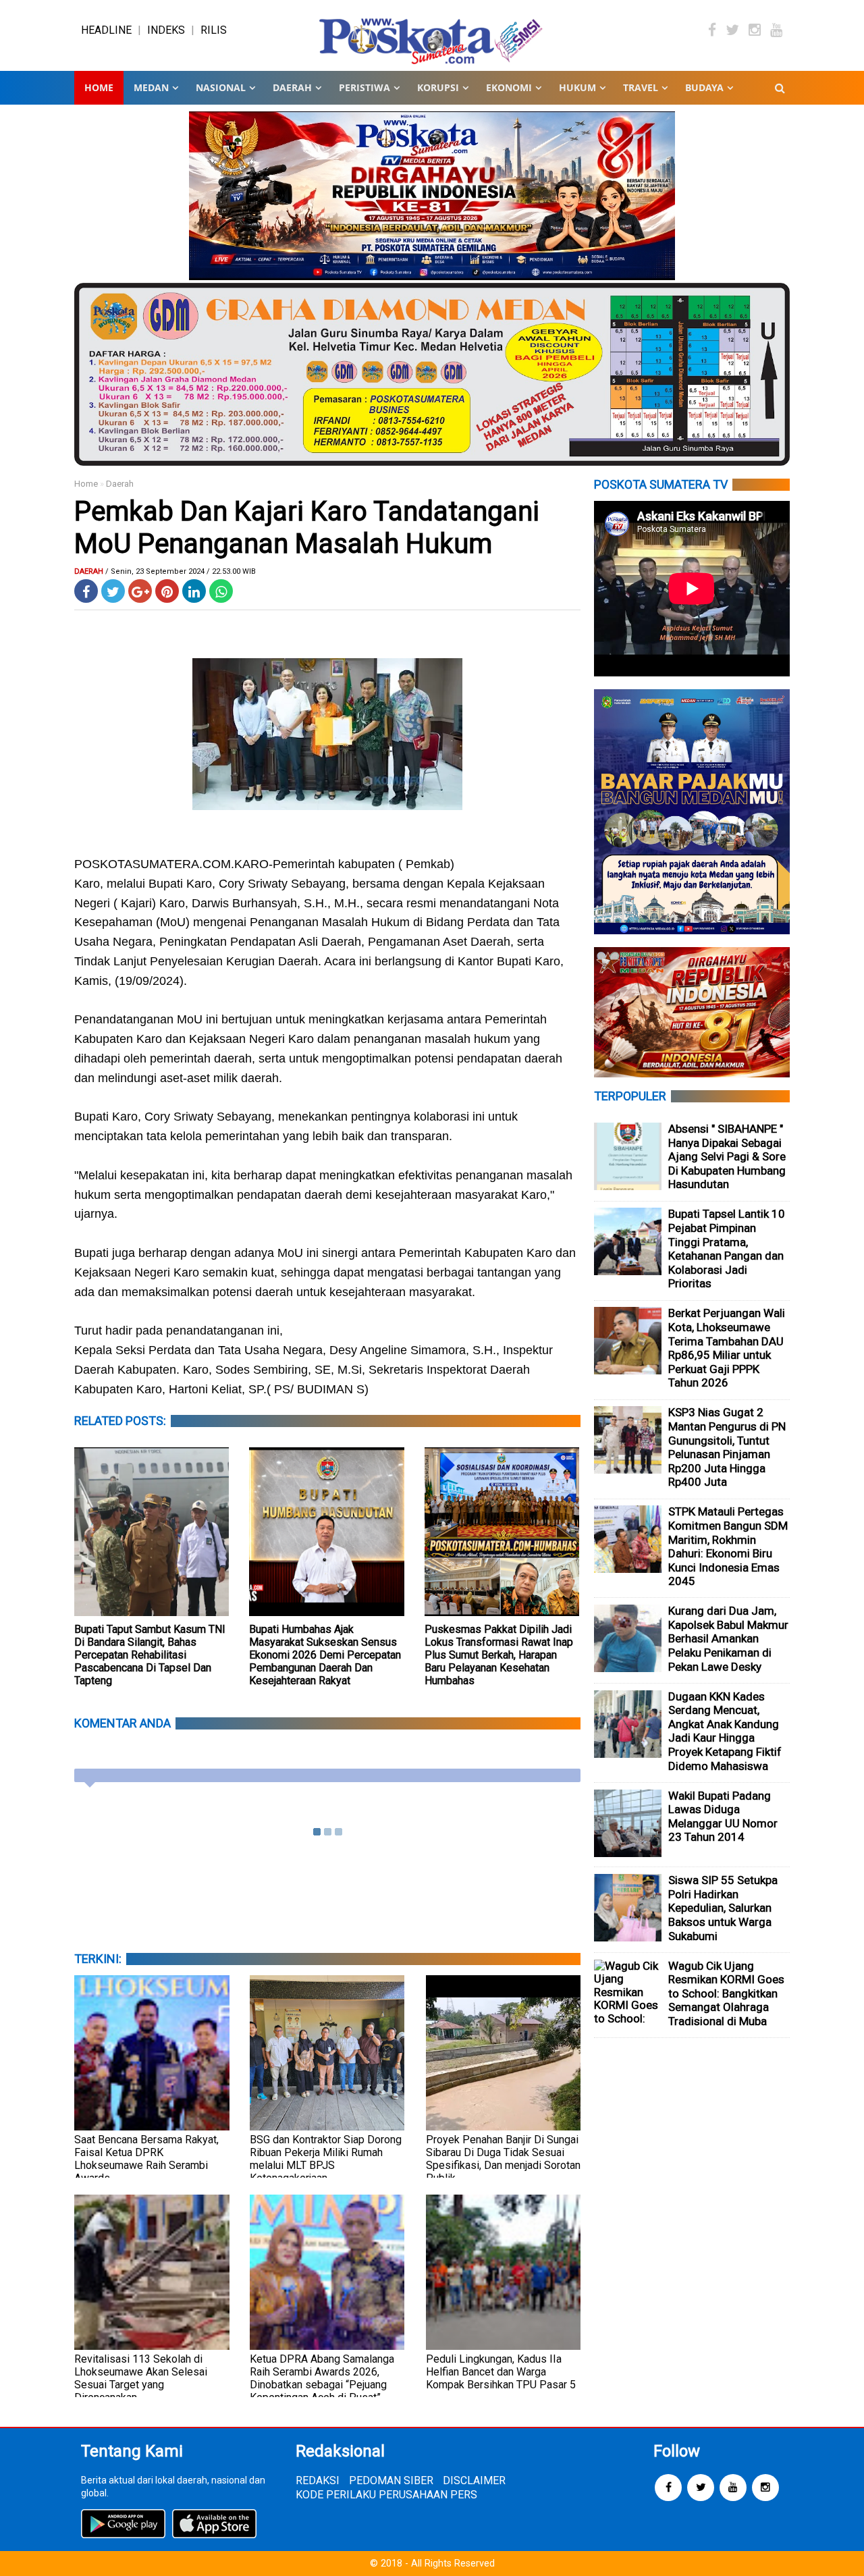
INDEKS (166, 30)
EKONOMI (509, 87)
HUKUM (577, 87)
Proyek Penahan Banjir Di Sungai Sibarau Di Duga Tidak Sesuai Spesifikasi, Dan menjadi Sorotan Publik (503, 2159)
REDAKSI (318, 2480)
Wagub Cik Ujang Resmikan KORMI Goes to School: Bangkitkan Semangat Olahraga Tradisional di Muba (726, 1993)
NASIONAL (221, 87)
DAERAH (292, 87)
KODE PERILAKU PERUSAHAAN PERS (386, 2495)
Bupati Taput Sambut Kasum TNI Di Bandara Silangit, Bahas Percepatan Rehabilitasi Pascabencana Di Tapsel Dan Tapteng (150, 1655)
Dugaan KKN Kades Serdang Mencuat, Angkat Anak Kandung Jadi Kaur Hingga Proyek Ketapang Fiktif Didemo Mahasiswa (725, 1731)
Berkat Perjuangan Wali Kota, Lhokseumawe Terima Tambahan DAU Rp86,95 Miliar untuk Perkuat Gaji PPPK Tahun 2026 (727, 1348)
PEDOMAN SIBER (391, 2480)
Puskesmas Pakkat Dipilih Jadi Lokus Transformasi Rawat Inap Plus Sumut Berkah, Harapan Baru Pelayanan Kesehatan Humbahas (499, 1655)
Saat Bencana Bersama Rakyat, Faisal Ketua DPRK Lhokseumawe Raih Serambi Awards (146, 2159)
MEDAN (151, 87)
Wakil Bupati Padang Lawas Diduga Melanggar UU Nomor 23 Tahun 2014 (723, 1817)
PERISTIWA (364, 87)
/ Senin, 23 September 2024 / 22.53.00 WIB (181, 571)
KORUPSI (438, 87)
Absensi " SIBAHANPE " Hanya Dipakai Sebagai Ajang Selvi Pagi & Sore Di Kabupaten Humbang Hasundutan (727, 1156)
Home (99, 87)
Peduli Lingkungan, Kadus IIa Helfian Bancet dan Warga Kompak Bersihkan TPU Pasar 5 (501, 2372)
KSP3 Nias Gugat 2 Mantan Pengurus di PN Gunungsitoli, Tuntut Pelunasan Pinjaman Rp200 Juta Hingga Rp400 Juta (727, 1447)
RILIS (214, 30)
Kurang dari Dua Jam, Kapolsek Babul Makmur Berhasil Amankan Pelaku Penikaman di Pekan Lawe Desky (728, 1638)
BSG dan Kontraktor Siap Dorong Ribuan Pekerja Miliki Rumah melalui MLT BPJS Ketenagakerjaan (326, 2159)
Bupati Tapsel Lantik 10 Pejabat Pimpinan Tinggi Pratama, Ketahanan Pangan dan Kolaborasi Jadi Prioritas (727, 1249)
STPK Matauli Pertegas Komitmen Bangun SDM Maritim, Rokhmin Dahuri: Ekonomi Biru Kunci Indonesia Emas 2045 (728, 1546)
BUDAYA (704, 87)
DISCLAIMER (474, 2480)
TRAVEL (641, 87)
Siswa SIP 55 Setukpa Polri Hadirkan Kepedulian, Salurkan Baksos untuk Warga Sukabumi (723, 1908)
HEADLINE (106, 30)
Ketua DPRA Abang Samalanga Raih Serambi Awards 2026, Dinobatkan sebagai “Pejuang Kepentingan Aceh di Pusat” (322, 2378)
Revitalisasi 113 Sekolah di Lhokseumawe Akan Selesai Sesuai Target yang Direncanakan (141, 2378)
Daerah (120, 484)
